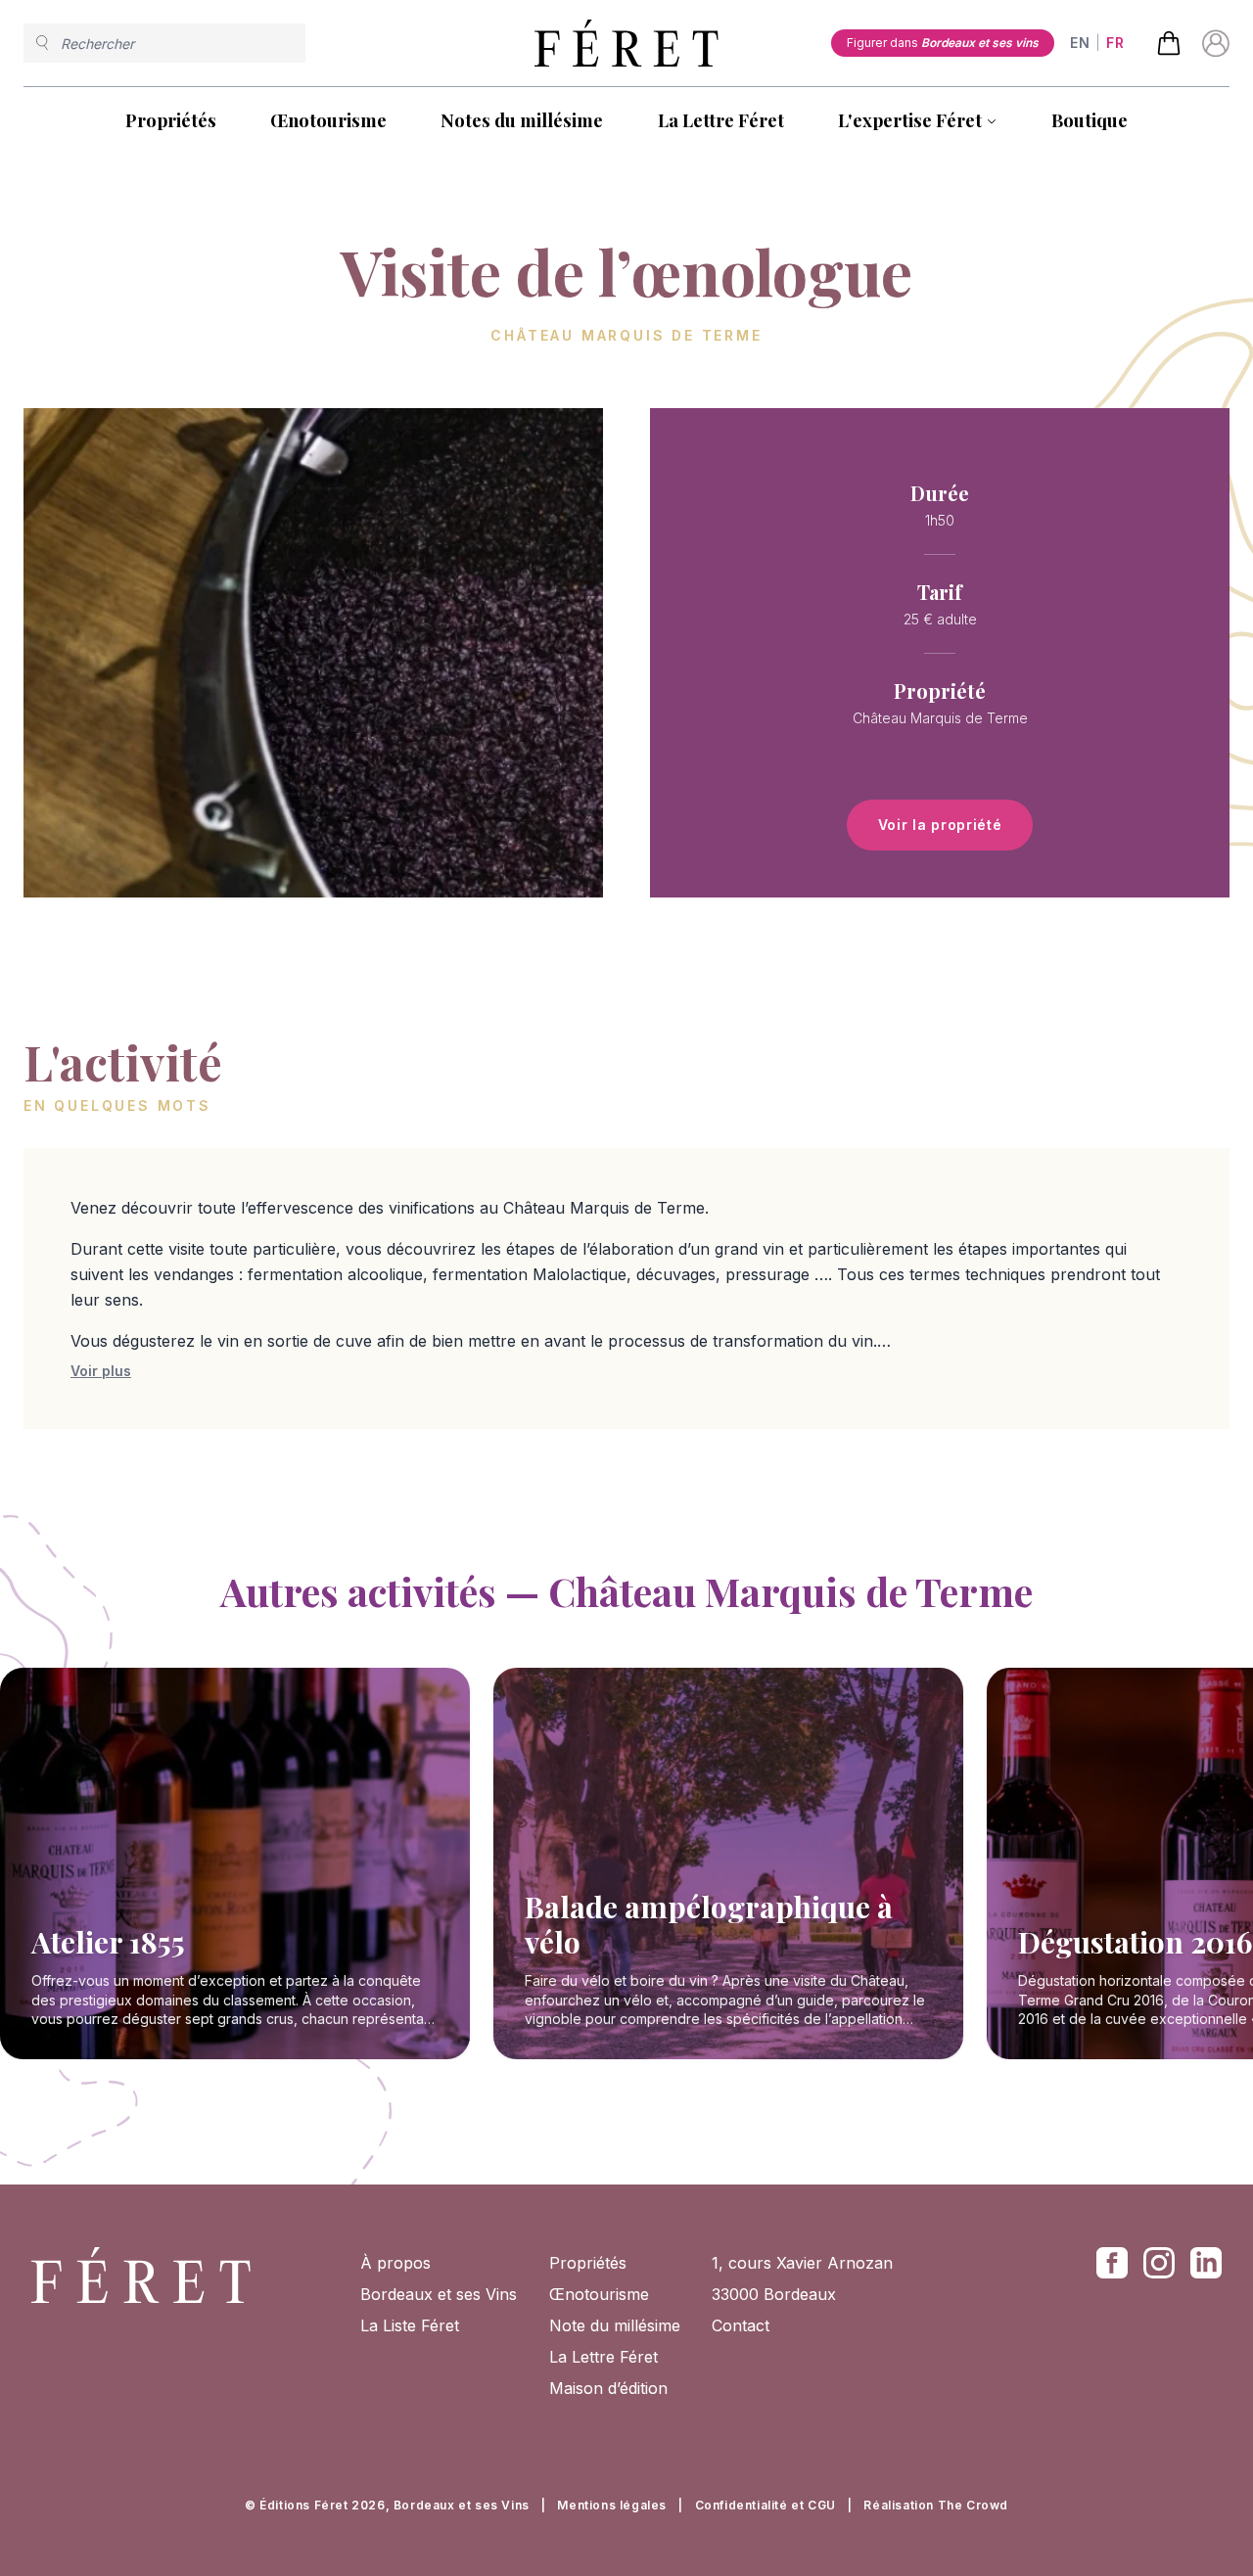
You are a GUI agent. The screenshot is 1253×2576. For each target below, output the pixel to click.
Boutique (1090, 120)
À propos (395, 2263)
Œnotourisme (328, 120)
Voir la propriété (940, 825)
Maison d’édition (608, 2388)
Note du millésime (615, 2325)
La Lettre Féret (721, 120)
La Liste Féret (410, 2325)
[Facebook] (1112, 2263)
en (1080, 43)
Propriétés (171, 120)
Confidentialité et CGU (766, 2505)
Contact (741, 2325)
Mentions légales (612, 2505)
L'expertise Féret (910, 120)
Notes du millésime (522, 120)
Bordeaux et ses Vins (439, 2294)
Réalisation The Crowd (936, 2505)
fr (1115, 43)
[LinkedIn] (1206, 2263)
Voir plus (101, 1371)
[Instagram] (1159, 2263)
